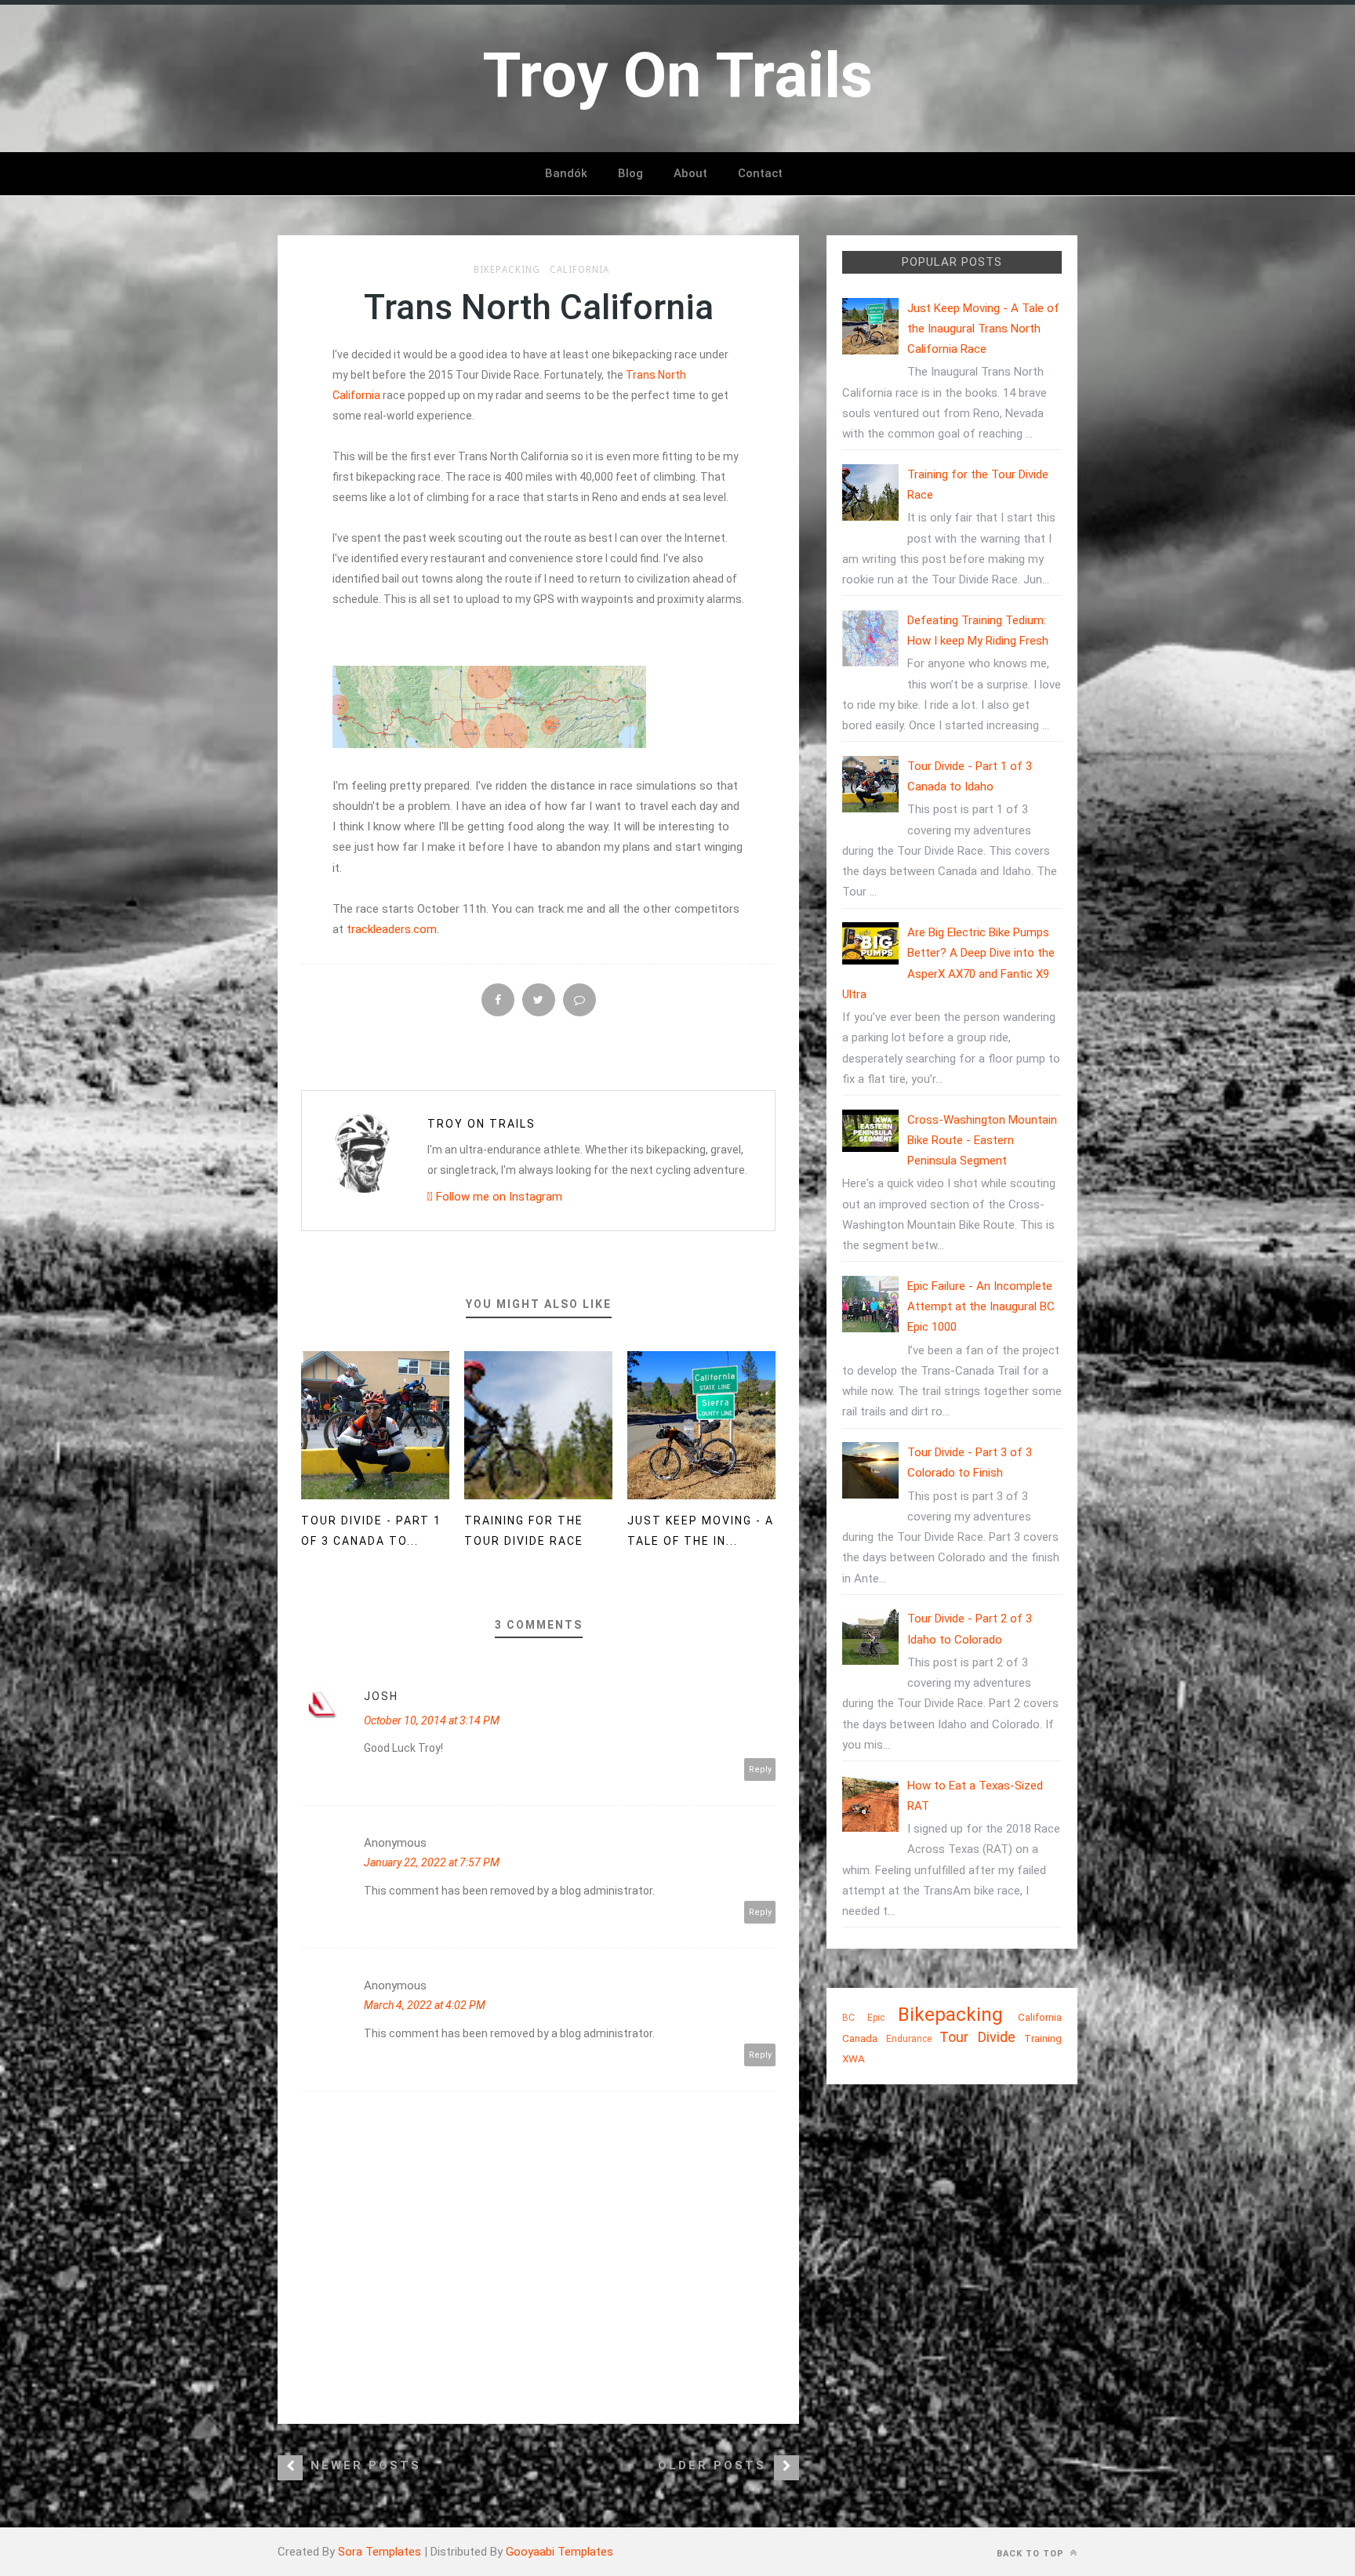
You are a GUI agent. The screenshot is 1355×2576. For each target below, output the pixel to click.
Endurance (909, 2039)
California (579, 270)
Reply (760, 1769)
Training (1043, 2038)
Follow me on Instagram (498, 1197)
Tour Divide (977, 2037)
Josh (381, 1696)
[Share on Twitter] (539, 1000)
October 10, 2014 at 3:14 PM (432, 1720)
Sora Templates (380, 2552)
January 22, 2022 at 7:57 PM (432, 1862)
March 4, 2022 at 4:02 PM (425, 2005)
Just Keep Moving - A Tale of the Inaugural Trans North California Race (983, 329)
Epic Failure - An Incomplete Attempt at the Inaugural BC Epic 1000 (981, 1307)
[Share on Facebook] (498, 1000)
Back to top (1032, 2554)
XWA (854, 2058)
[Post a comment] (579, 1000)
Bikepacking (507, 270)
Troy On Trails (481, 1124)
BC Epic (863, 2018)
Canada (860, 2038)
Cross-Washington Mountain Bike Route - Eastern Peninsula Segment (982, 1141)
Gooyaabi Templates (559, 2552)
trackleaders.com (392, 929)
